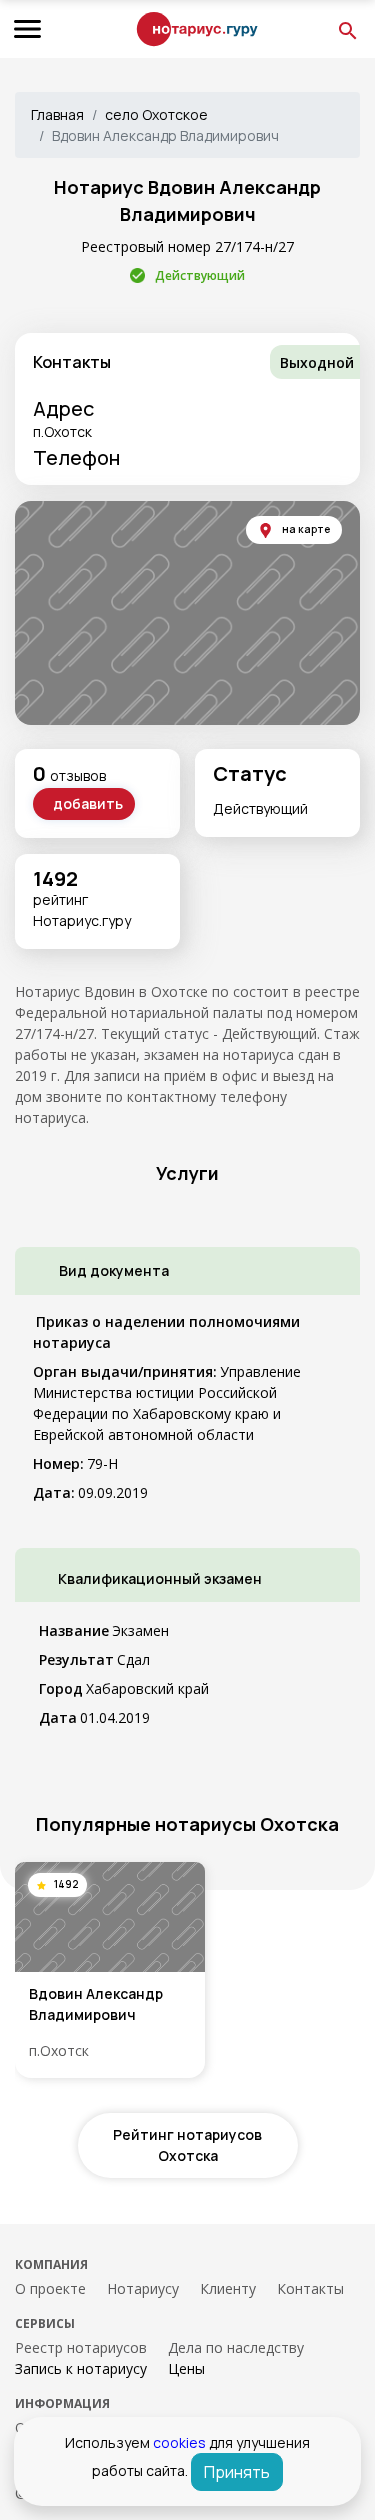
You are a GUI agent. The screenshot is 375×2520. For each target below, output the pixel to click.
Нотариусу (143, 2288)
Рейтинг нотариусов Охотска (187, 2145)
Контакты (310, 2288)
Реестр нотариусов (81, 2347)
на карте (306, 529)
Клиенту (228, 2288)
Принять (237, 2472)
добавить (88, 803)
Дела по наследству (236, 2347)
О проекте (50, 2288)
